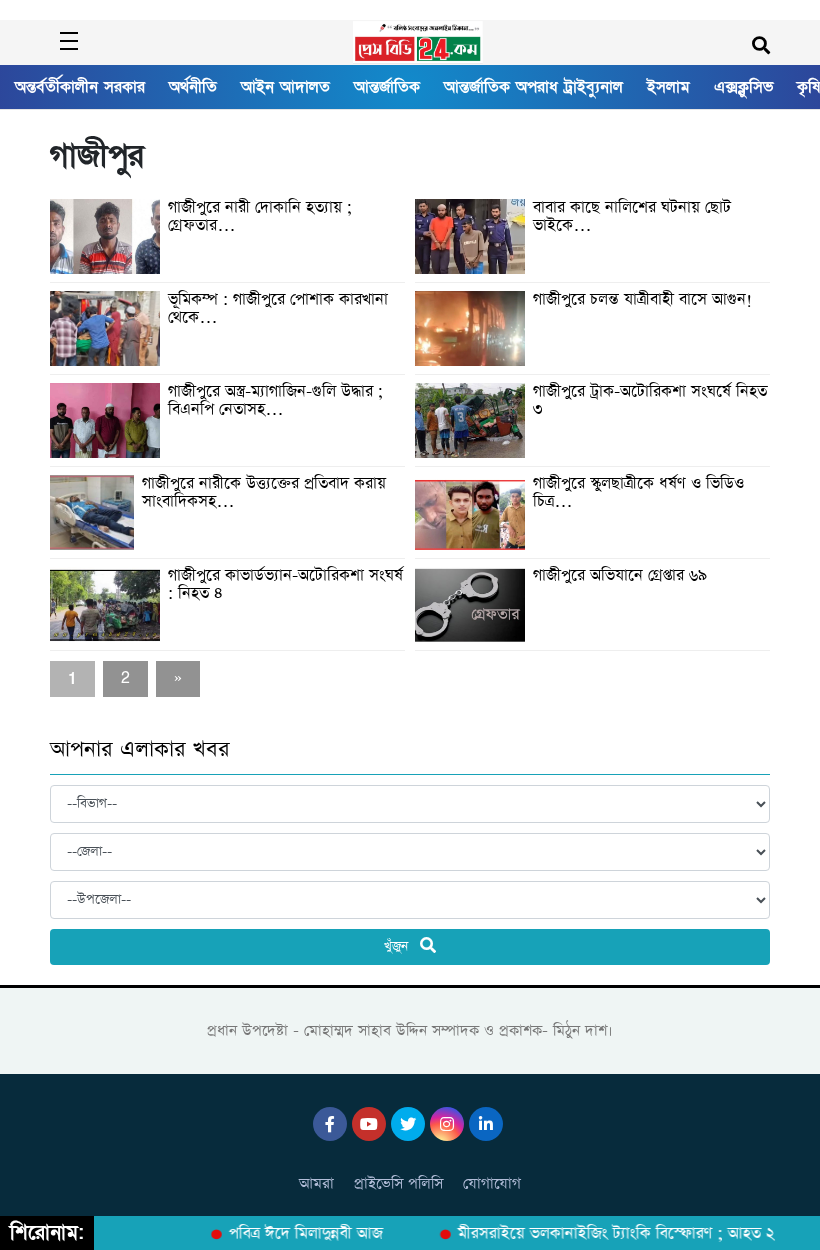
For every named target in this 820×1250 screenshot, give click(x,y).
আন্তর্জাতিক (387, 87)
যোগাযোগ (492, 1183)
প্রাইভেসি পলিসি (398, 1183)
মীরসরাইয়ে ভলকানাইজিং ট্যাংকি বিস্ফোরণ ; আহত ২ (608, 1234)
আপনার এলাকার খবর (140, 750)
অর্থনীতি (193, 87)
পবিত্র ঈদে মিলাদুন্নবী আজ (298, 1234)
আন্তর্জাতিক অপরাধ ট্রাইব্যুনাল (533, 87)
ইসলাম (668, 87)
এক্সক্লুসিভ (743, 87)
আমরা (316, 1183)
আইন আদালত (285, 87)
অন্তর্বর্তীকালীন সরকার (80, 87)
